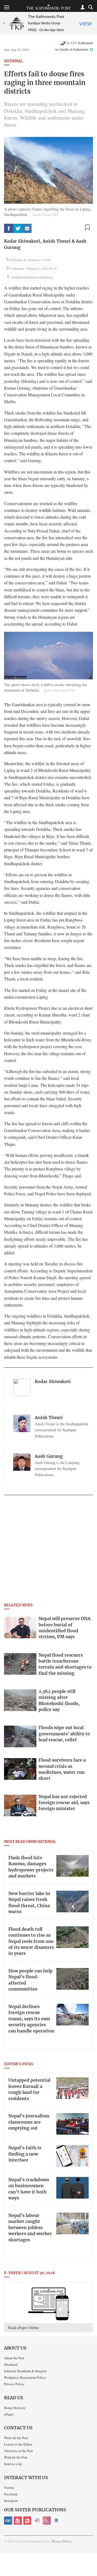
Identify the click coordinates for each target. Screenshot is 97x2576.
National (13, 61)
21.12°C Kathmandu (80, 43)
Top (91, 2556)
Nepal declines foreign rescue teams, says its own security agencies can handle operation (31, 2019)
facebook (9, 228)
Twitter (9, 2488)
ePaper (9, 2414)
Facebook (11, 2494)
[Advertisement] (48, 1551)
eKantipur (8, 2521)
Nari (37, 2521)
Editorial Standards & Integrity (25, 2371)
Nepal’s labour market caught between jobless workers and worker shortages (30, 2228)
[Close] (4, 23)
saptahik (18, 2521)
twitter (18, 228)
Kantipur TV (57, 2521)
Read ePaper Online (24, 2327)
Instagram (11, 2501)
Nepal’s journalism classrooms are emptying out (29, 2122)
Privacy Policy (14, 2384)
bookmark (87, 227)
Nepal (27, 2521)
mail (27, 228)
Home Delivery (15, 2408)
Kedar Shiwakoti (22, 241)
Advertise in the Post (18, 2451)
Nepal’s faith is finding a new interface (25, 2154)
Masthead (11, 2364)
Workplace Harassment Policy (25, 2377)
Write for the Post (16, 2438)
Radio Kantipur (47, 2521)
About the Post (14, 2358)
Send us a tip (13, 2464)
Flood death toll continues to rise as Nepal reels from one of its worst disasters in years (31, 1942)
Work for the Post (16, 2457)
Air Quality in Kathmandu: (74, 49)
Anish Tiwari (57, 241)
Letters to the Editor (18, 2444)
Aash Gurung (49, 1456)
